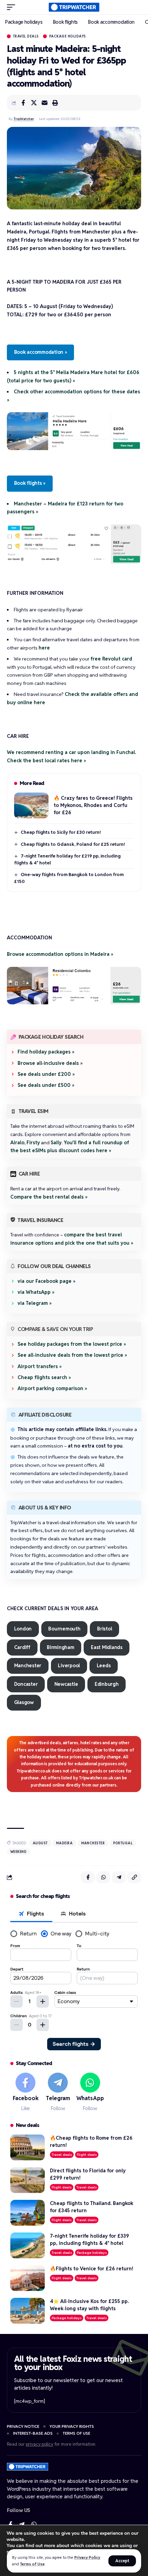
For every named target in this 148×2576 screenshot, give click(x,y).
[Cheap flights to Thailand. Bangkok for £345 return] (28, 2213)
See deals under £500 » (46, 1085)
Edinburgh (107, 1684)
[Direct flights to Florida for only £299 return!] (28, 2180)
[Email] (44, 103)
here (44, 648)
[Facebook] (26, 2092)
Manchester (28, 1666)
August (40, 1843)
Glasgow (24, 1702)
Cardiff (22, 1647)
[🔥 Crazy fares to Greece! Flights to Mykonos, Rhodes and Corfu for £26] (31, 805)
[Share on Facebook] (23, 103)
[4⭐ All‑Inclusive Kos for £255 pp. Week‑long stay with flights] (28, 2311)
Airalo (17, 1143)
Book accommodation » (41, 352)
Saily (56, 1143)
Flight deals (87, 2155)
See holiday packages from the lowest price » (72, 1344)
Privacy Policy (87, 2557)
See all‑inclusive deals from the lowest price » (72, 1355)
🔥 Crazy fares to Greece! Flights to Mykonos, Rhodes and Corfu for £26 (93, 805)
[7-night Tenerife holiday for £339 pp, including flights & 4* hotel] (28, 2245)
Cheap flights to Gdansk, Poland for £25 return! (73, 844)
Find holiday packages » (46, 1052)
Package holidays (68, 36)
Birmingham (61, 1647)
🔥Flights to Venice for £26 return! (92, 2269)
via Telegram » (35, 1303)
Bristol (104, 1629)
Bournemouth (64, 1629)
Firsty (33, 1143)
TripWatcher (24, 119)
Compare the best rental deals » (49, 1197)
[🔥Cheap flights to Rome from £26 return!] (28, 2147)
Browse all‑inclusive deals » (50, 1063)
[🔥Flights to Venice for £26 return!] (28, 2278)
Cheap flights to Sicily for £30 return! (61, 832)
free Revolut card (111, 659)
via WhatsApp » (36, 1292)
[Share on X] (34, 103)
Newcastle (66, 1684)
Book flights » (30, 483)
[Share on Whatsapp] (103, 1877)
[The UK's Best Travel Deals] (74, 7)
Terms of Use (32, 2564)
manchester (93, 1843)
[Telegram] (58, 2092)
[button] (122, 2561)
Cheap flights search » (44, 1377)
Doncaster (26, 1684)
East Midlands (107, 1647)
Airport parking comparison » (52, 1388)
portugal (123, 1843)
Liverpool (69, 1666)
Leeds (104, 1666)
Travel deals (26, 36)
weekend (19, 1852)
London (23, 1629)
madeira (65, 1843)
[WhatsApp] (90, 2092)
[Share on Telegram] (119, 1877)
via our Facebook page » (46, 1281)
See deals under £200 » (46, 1074)
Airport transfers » (40, 1366)
